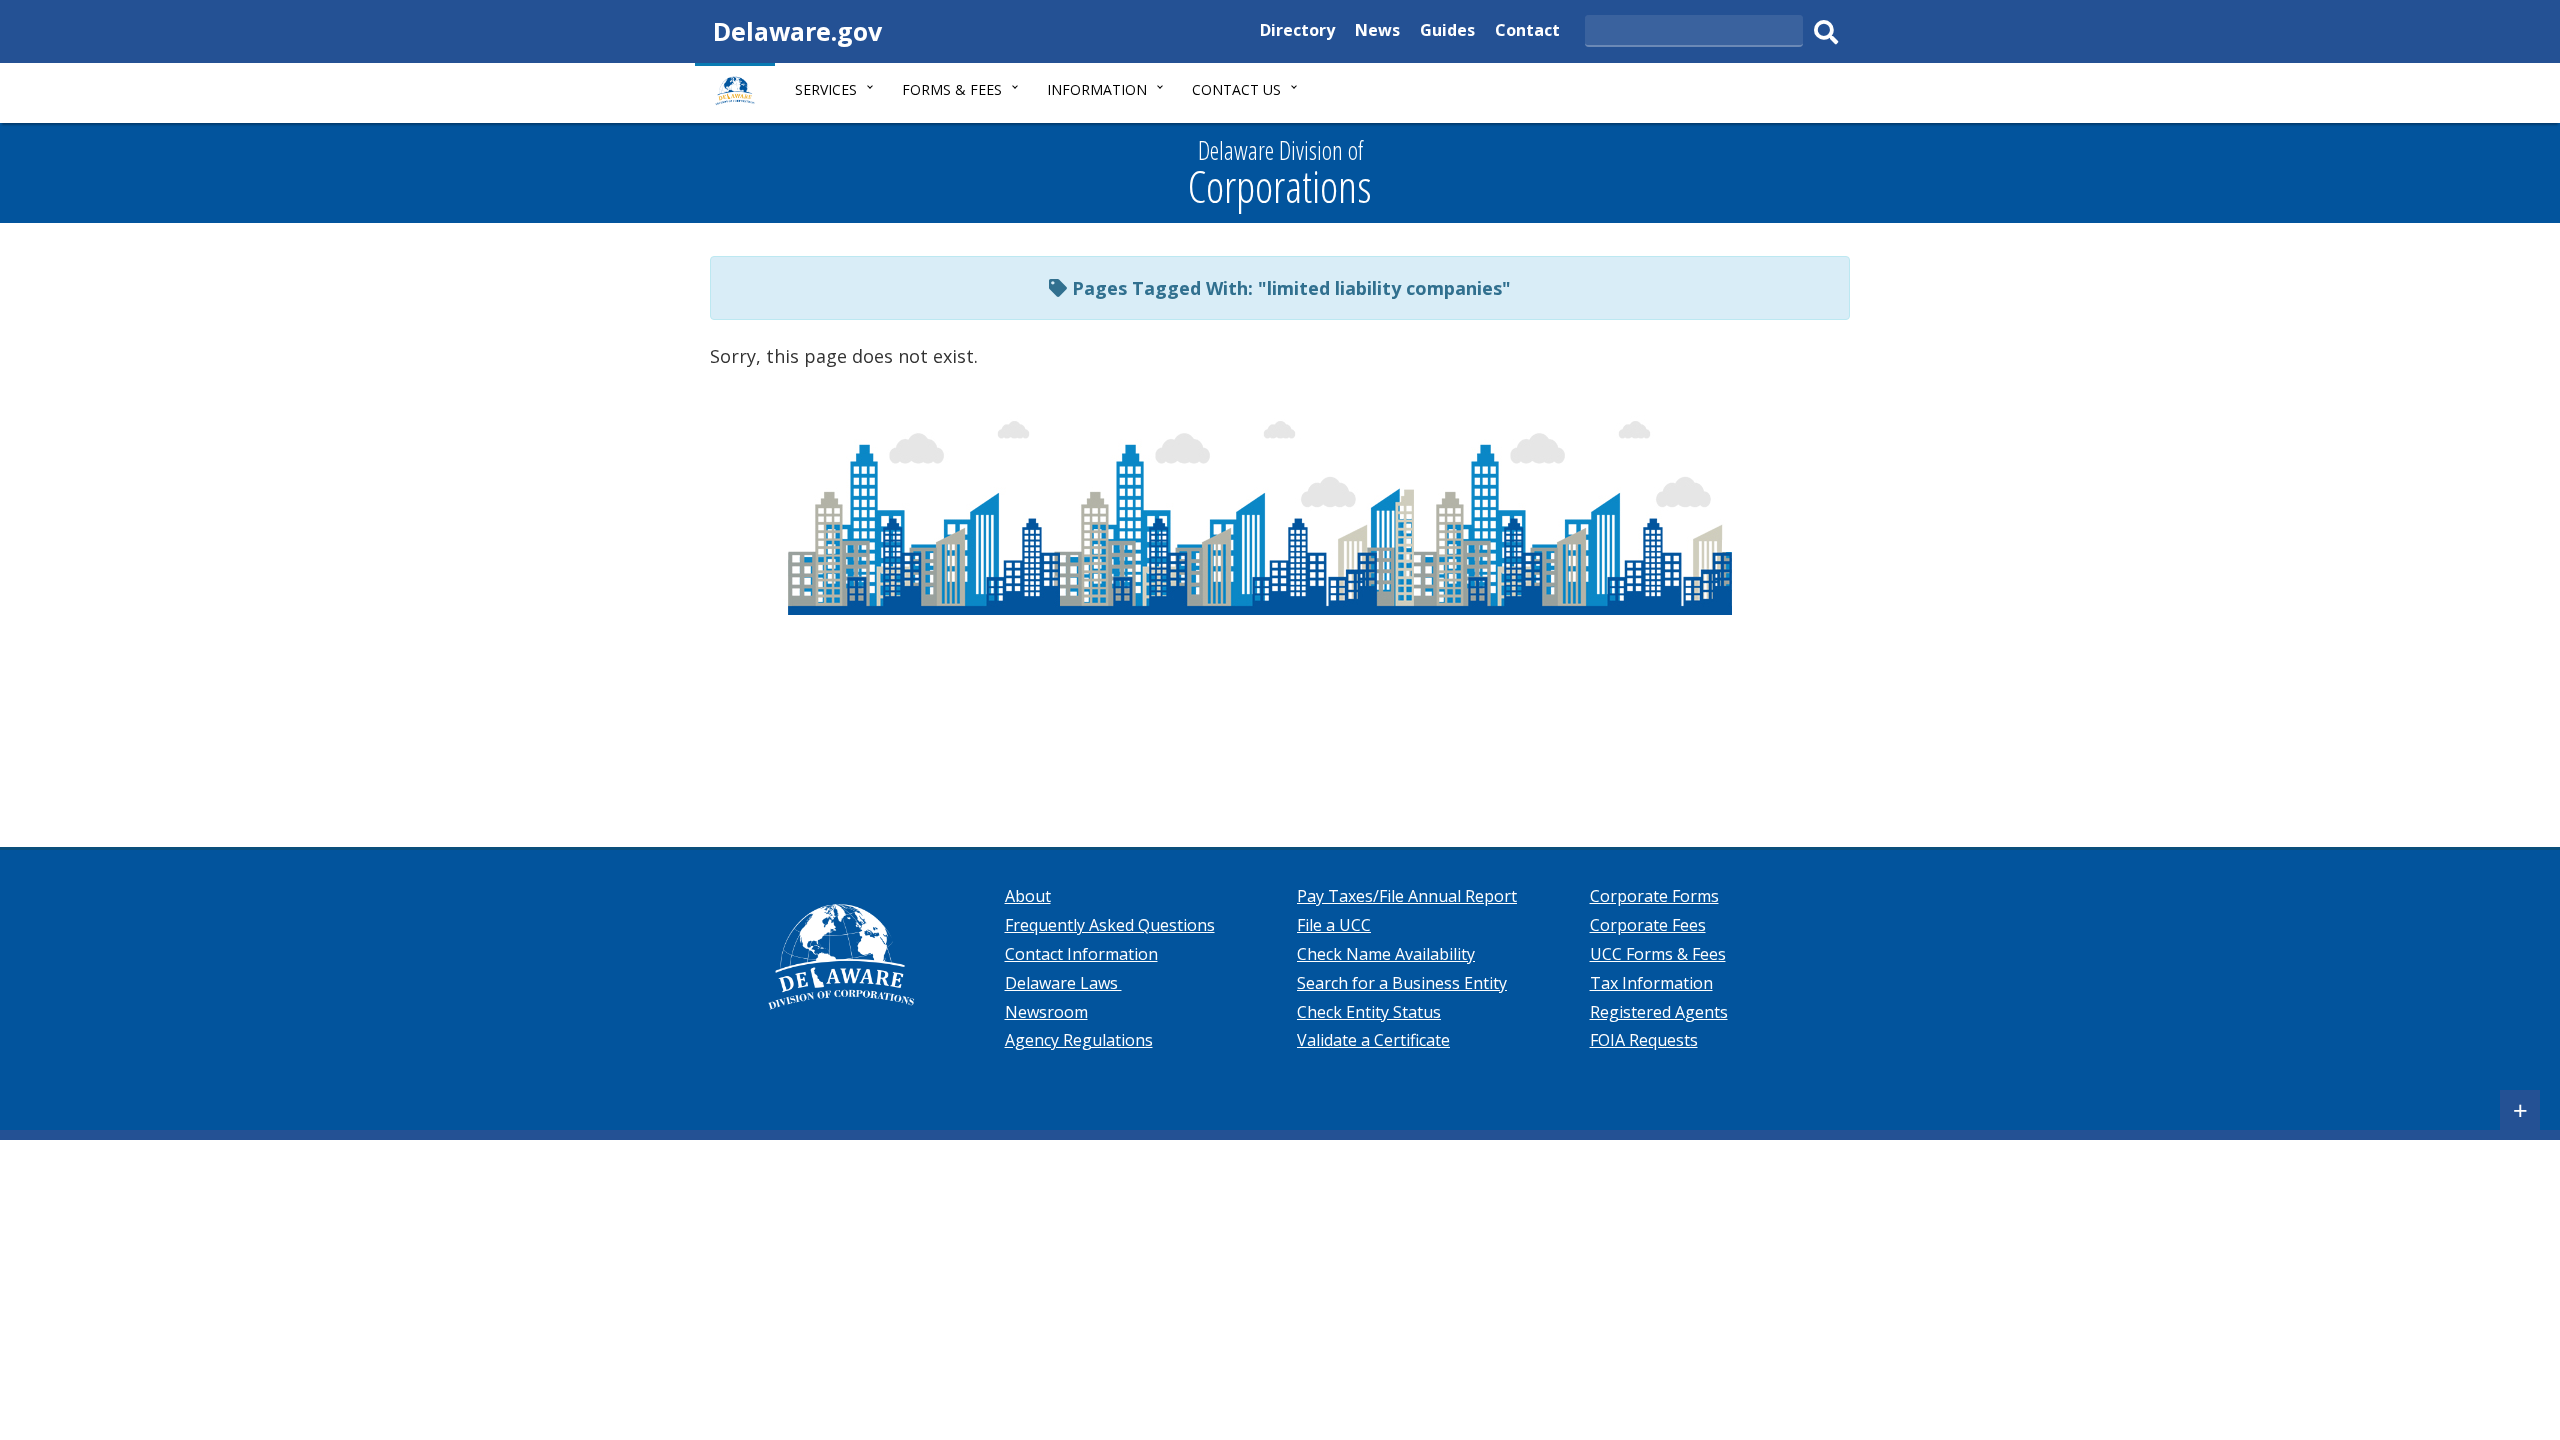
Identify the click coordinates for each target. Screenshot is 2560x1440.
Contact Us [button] (1236, 89)
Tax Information (1651, 983)
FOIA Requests (1644, 1040)
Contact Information (1081, 954)
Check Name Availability (1386, 954)
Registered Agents (1659, 1012)
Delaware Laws (1063, 983)
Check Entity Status (1369, 1012)
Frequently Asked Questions (1110, 925)
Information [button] (1097, 89)
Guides (1447, 32)
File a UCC (1334, 925)
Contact (1527, 32)
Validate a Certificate (1373, 1040)
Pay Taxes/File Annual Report (1407, 896)
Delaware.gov (797, 31)
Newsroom (1046, 1012)
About (1028, 896)
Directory (1297, 32)
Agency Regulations (1079, 1040)
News (1377, 32)
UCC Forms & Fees (1658, 954)
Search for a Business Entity (1402, 983)
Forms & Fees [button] (952, 89)
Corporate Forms (1654, 896)
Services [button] (826, 89)
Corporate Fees (1648, 925)
